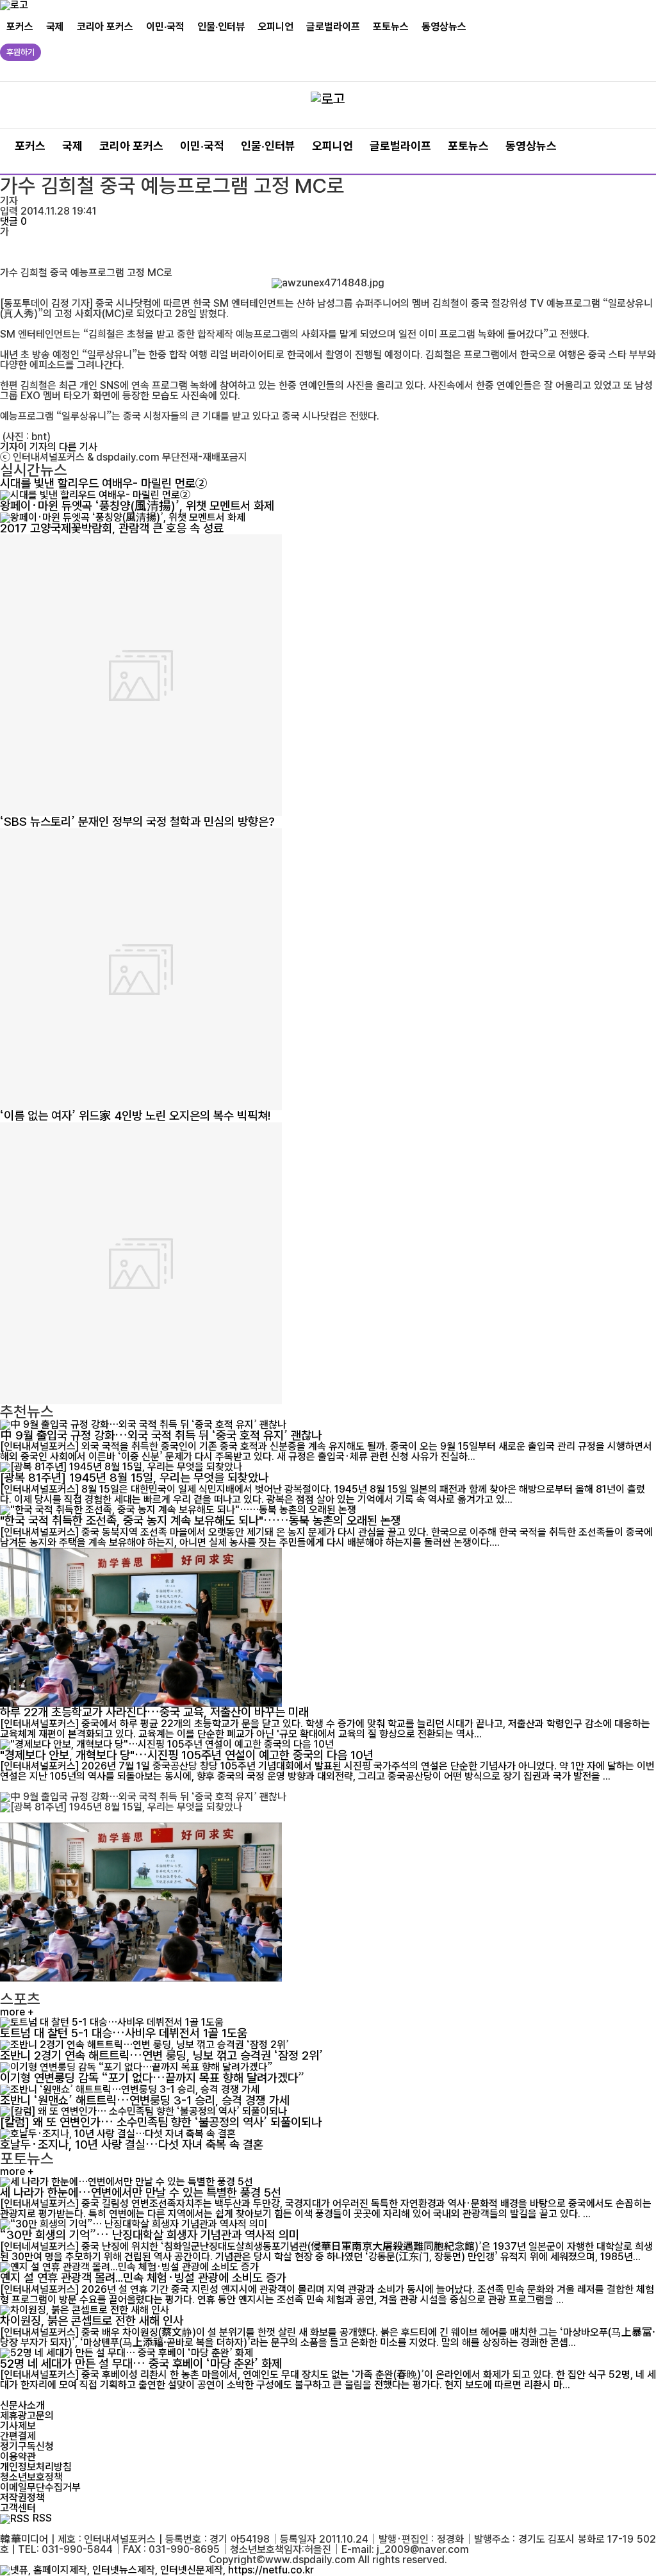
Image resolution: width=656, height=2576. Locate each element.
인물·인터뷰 (221, 27)
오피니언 (275, 27)
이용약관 (18, 2457)
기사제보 (18, 2426)
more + (17, 2012)
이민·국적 (165, 27)
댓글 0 (13, 221)
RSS (42, 2518)
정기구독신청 (27, 2446)
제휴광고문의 (27, 2416)
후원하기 (20, 52)
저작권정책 (22, 2498)
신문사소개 (22, 2405)
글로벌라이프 (333, 27)
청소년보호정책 (31, 2477)
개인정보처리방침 (36, 2467)
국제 (55, 27)
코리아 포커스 (105, 27)
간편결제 (18, 2436)
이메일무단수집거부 (40, 2487)
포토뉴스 (391, 27)
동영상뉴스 (444, 27)
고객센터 (18, 2508)
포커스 (20, 27)
